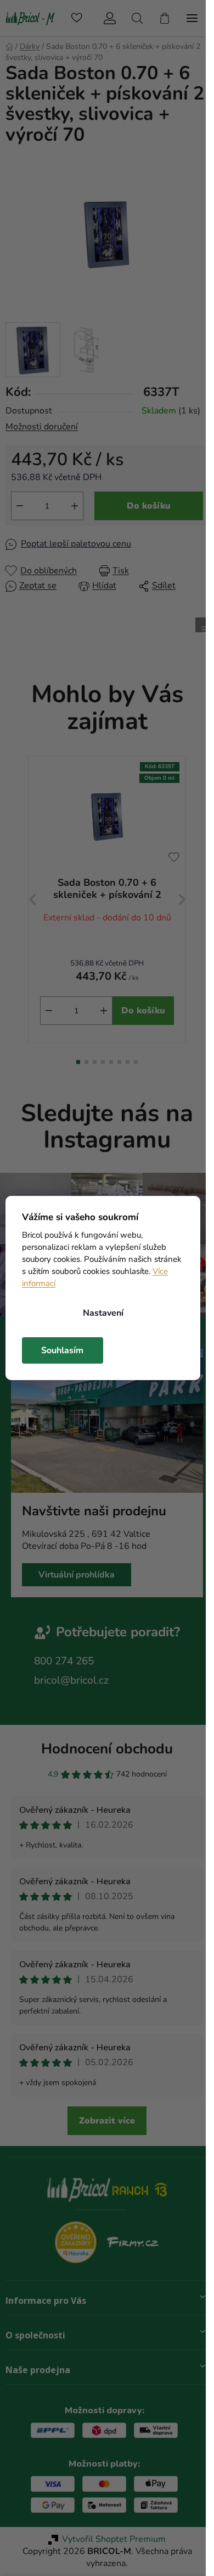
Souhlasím (62, 1350)
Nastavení (103, 1313)
